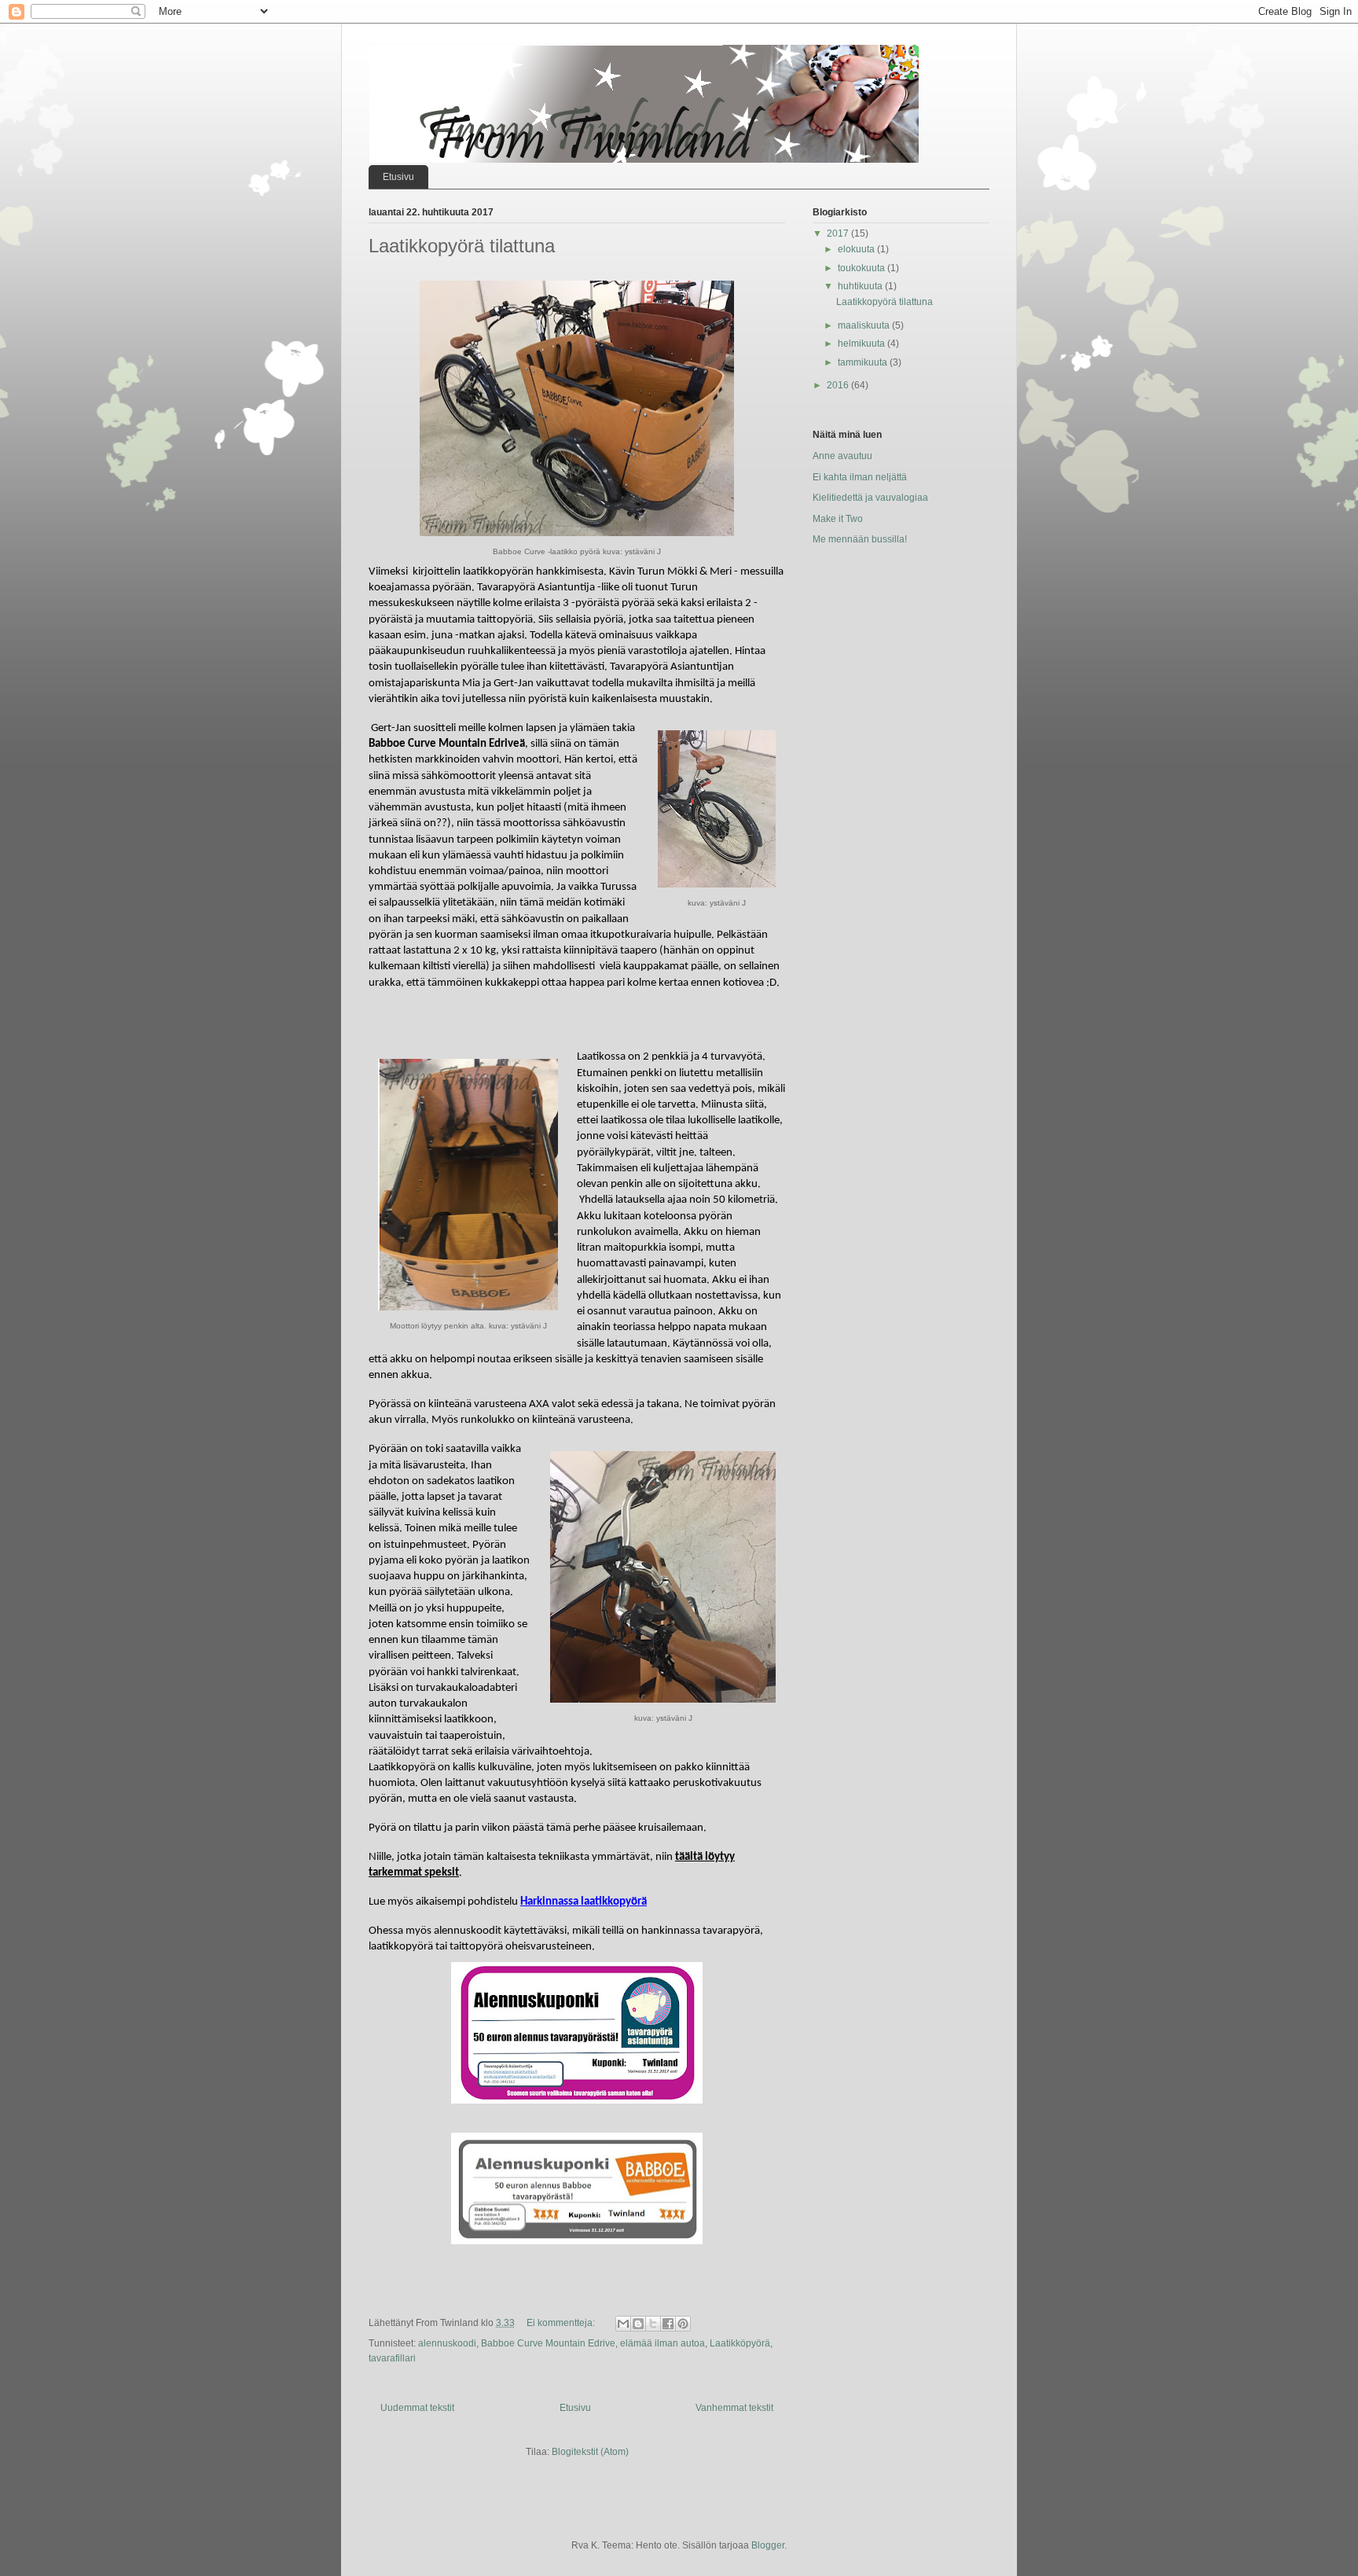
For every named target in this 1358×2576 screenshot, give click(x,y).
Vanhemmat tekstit (734, 2408)
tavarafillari (392, 2358)
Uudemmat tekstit (417, 2408)
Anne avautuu (842, 456)
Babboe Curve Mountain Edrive (548, 2343)
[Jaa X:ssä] (653, 2324)
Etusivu (398, 177)
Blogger (768, 2545)
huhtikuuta (861, 286)
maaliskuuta (865, 325)
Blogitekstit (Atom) (590, 2452)
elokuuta (857, 249)
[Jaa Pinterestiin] (683, 2324)
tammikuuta (864, 362)
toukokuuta (863, 268)
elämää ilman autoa (662, 2343)
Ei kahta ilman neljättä (860, 477)
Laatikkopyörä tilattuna (462, 246)
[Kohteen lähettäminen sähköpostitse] (623, 2324)
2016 (839, 385)
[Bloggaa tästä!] (638, 2324)
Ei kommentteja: (562, 2323)
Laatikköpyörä (740, 2343)
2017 (839, 233)
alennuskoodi (447, 2343)
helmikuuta (863, 344)
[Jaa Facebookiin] (668, 2324)
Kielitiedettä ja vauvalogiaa (870, 498)
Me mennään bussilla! (860, 539)
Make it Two (838, 519)
